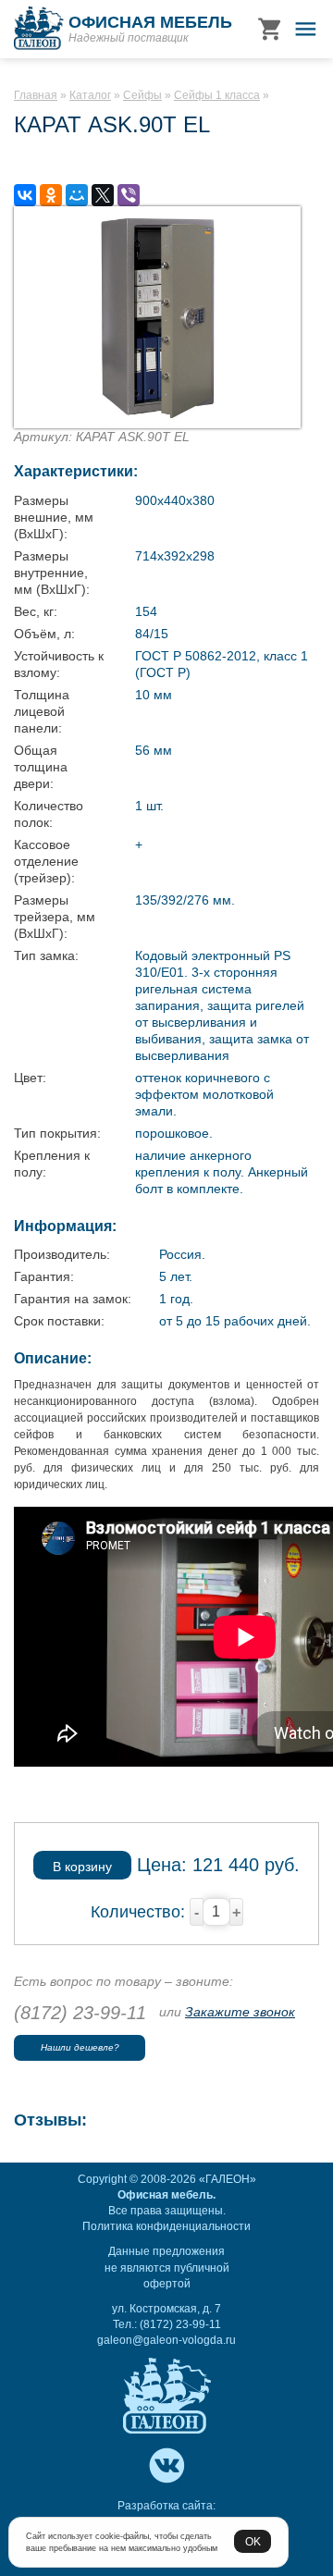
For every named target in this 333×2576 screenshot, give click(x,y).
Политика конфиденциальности (166, 2226)
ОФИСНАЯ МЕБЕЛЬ (150, 22)
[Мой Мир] (77, 195)
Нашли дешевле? (80, 2047)
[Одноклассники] (51, 195)
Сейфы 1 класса (217, 95)
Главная (36, 95)
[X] (103, 195)
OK (253, 2541)
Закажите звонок (240, 2012)
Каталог (90, 95)
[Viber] (129, 195)
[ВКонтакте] (25, 195)
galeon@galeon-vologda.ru (166, 2340)
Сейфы (142, 95)
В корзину (82, 1867)
